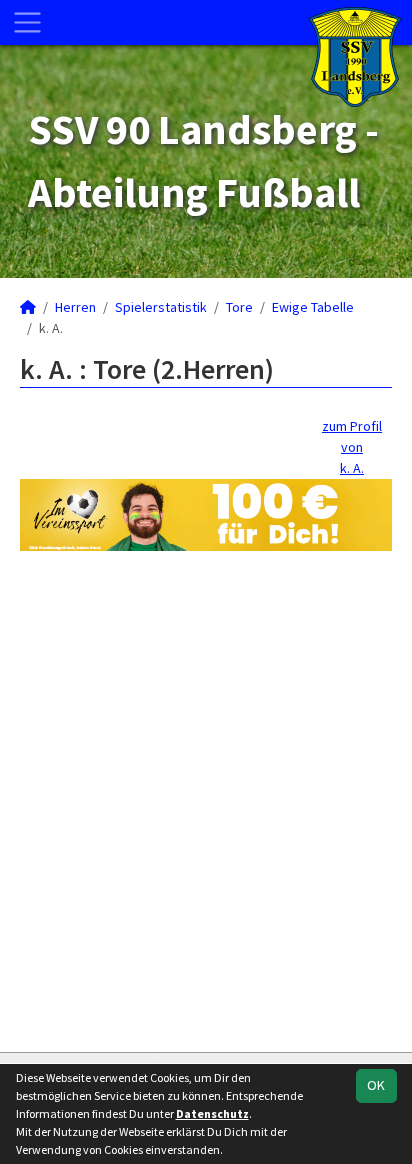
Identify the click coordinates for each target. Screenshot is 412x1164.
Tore (239, 307)
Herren (75, 307)
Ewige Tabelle (313, 307)
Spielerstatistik (161, 307)
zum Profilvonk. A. (352, 447)
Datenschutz (212, 1113)
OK (376, 1085)
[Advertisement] (206, 799)
